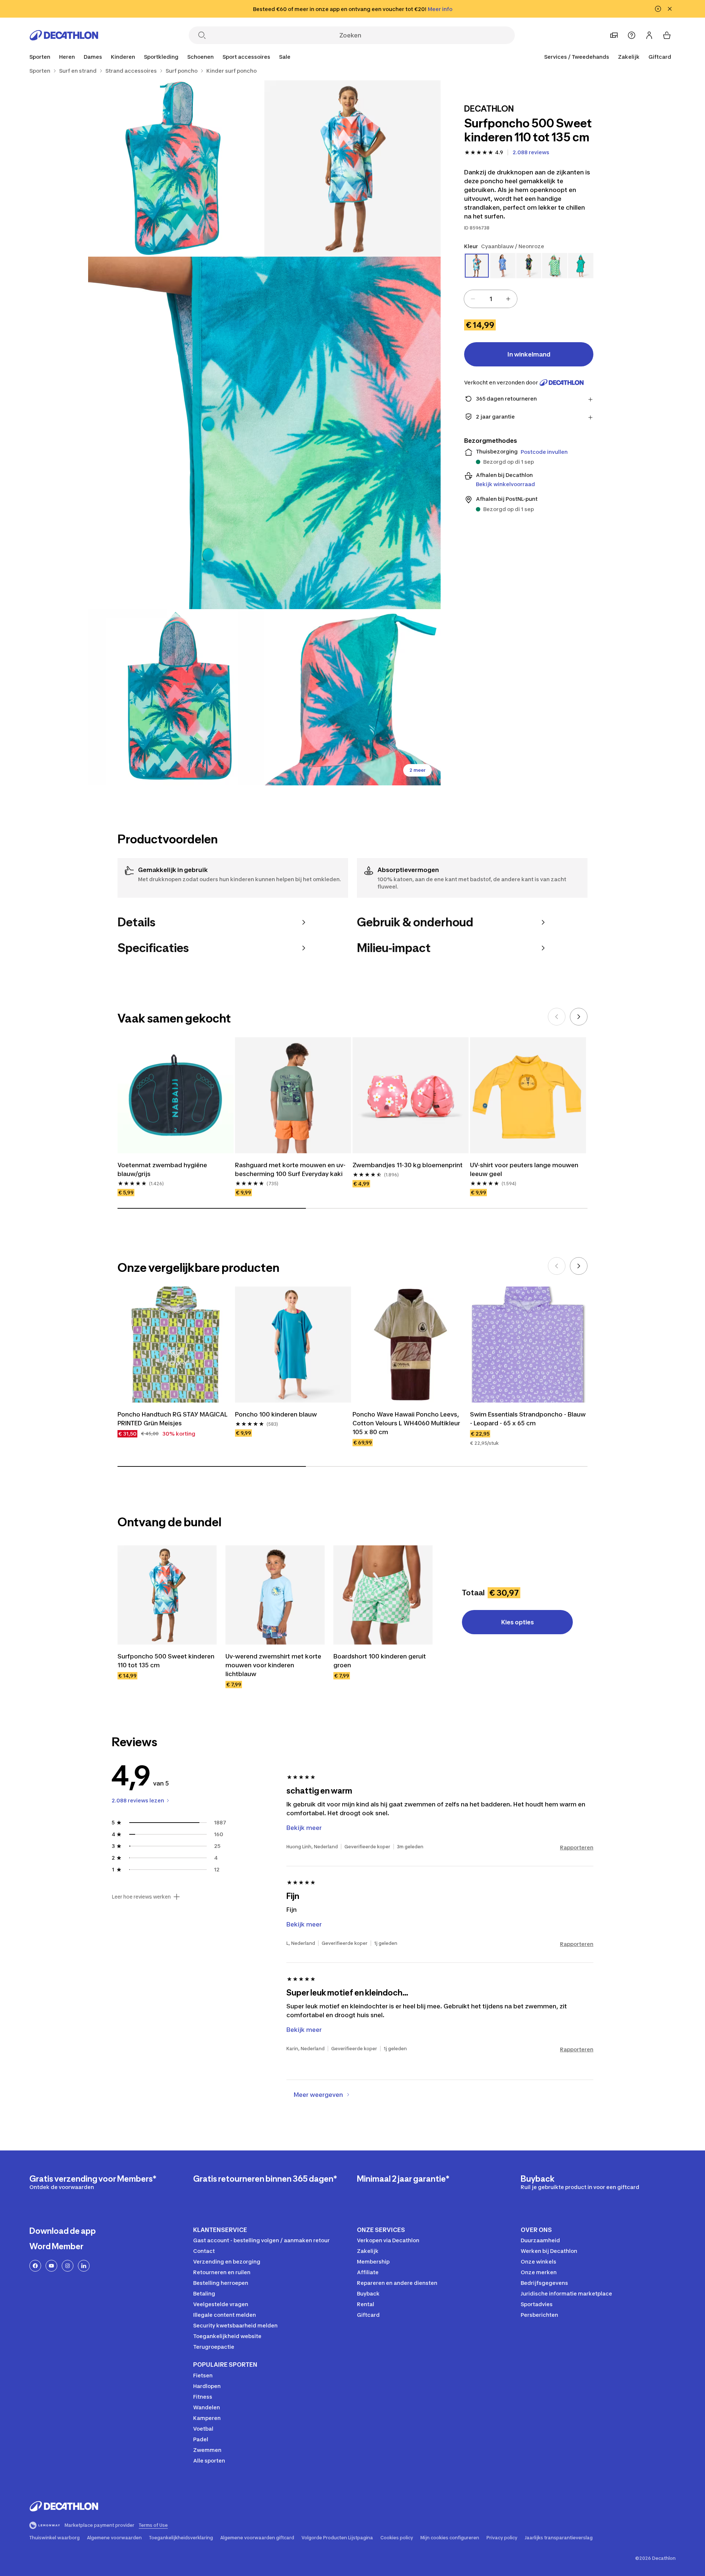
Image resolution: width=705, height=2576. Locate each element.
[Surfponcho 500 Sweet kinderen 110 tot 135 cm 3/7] (264, 433)
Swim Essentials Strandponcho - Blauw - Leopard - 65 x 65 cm (528, 1419)
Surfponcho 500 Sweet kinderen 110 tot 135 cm (166, 1661)
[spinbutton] (491, 299)
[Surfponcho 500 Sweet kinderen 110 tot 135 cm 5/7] (352, 697)
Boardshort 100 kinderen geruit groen (380, 1661)
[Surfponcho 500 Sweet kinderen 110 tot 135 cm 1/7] (352, 169)
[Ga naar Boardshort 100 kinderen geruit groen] (383, 1595)
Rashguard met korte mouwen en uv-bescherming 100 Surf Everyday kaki (290, 1169)
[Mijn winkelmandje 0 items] (667, 35)
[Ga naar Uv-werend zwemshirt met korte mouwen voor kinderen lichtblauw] (275, 1595)
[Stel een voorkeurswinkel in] (614, 35)
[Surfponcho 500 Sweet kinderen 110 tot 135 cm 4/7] (176, 697)
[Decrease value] (473, 299)
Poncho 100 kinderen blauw (276, 1414)
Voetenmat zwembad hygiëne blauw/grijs (162, 1169)
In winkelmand (529, 354)
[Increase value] (508, 299)
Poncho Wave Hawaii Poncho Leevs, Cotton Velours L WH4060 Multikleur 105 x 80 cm (406, 1423)
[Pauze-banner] (658, 9)
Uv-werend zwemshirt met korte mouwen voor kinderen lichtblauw (273, 1665)
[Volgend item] (579, 1017)
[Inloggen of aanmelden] (649, 35)
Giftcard (660, 57)
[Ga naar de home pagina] (64, 35)
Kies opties (518, 1622)
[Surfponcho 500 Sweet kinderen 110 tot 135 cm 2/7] (176, 169)
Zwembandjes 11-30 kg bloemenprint (408, 1165)
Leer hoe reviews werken (141, 1897)
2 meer (417, 770)
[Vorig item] (557, 1017)
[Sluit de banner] (670, 9)
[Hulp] (632, 35)
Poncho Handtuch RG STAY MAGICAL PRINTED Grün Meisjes (173, 1419)
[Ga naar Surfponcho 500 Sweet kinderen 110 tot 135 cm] (167, 1595)
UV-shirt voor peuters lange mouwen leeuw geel (524, 1169)
